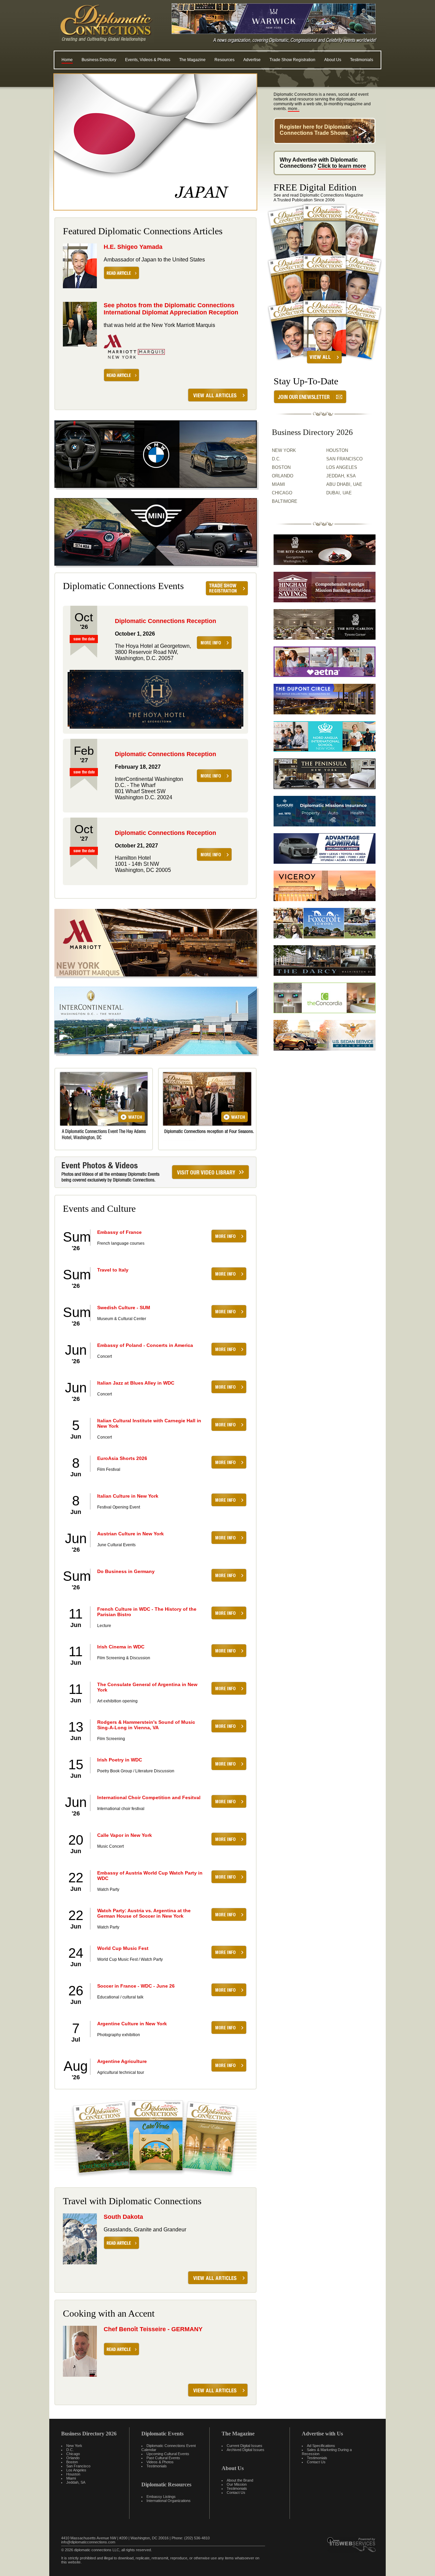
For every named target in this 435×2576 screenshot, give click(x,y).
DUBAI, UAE (339, 493)
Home (67, 60)
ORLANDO (283, 476)
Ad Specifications (321, 2446)
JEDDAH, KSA (341, 476)
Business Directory (99, 60)
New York (74, 2446)
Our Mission (237, 2484)
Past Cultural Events (163, 2458)
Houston (73, 2474)
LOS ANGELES (342, 467)
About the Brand (240, 2480)
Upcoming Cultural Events (168, 2454)
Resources (224, 60)
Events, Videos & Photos (148, 60)
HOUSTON (337, 450)
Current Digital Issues (245, 2446)
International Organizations (169, 2501)
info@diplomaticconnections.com (88, 2542)
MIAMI (279, 484)
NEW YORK (284, 450)
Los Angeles (76, 2470)
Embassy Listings (161, 2497)
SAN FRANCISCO (344, 459)
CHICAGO (282, 493)
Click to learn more (342, 166)
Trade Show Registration (292, 60)
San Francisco (78, 2466)
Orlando (73, 2458)
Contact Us (236, 2492)
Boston (72, 2462)
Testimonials (362, 60)
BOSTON (281, 467)
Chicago (73, 2454)
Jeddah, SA (76, 2482)
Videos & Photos (160, 2462)
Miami (71, 2478)
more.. (294, 109)
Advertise (252, 60)
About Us (333, 60)
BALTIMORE (285, 501)
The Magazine (192, 60)
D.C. (276, 459)
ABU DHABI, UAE (344, 484)
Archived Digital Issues (246, 2450)
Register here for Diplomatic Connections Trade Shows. (316, 130)
